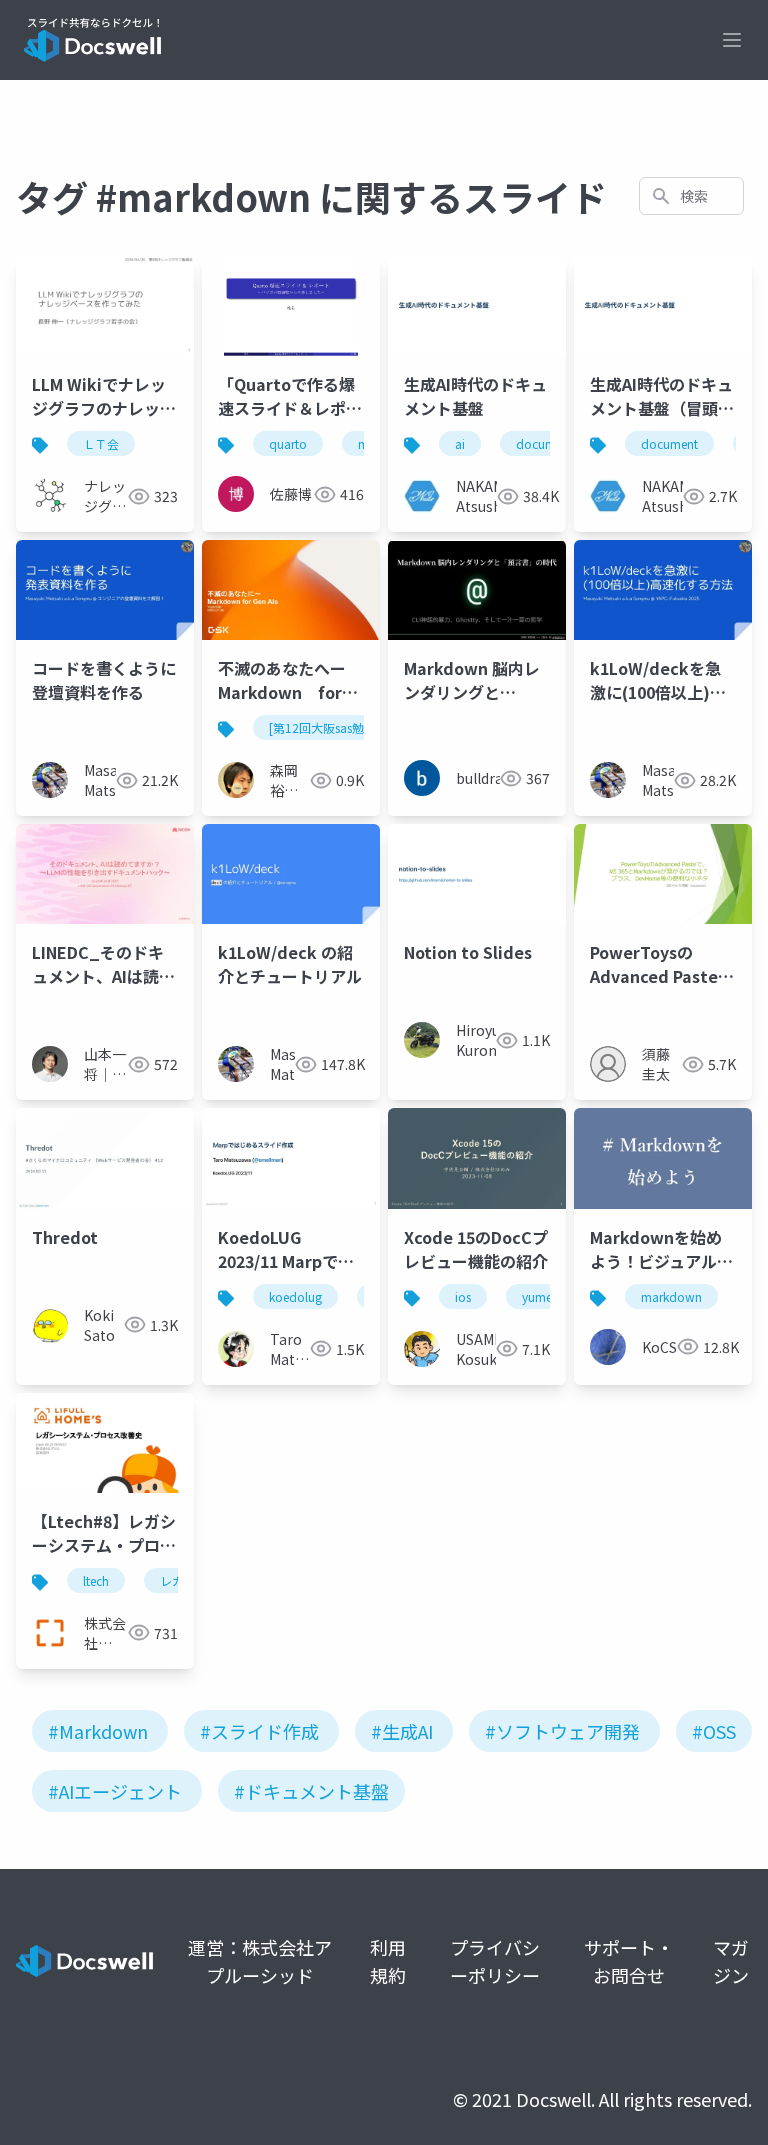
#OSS (714, 1731)
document (544, 443)
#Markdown (98, 1731)
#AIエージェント (115, 1791)
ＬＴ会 (101, 443)
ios (463, 1296)
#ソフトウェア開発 (562, 1731)
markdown (671, 1296)
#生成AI (402, 1731)
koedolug (295, 1296)
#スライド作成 (259, 1731)
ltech (96, 1580)
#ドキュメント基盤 (311, 1791)
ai (460, 443)
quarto (288, 443)
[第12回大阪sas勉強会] (330, 727)
